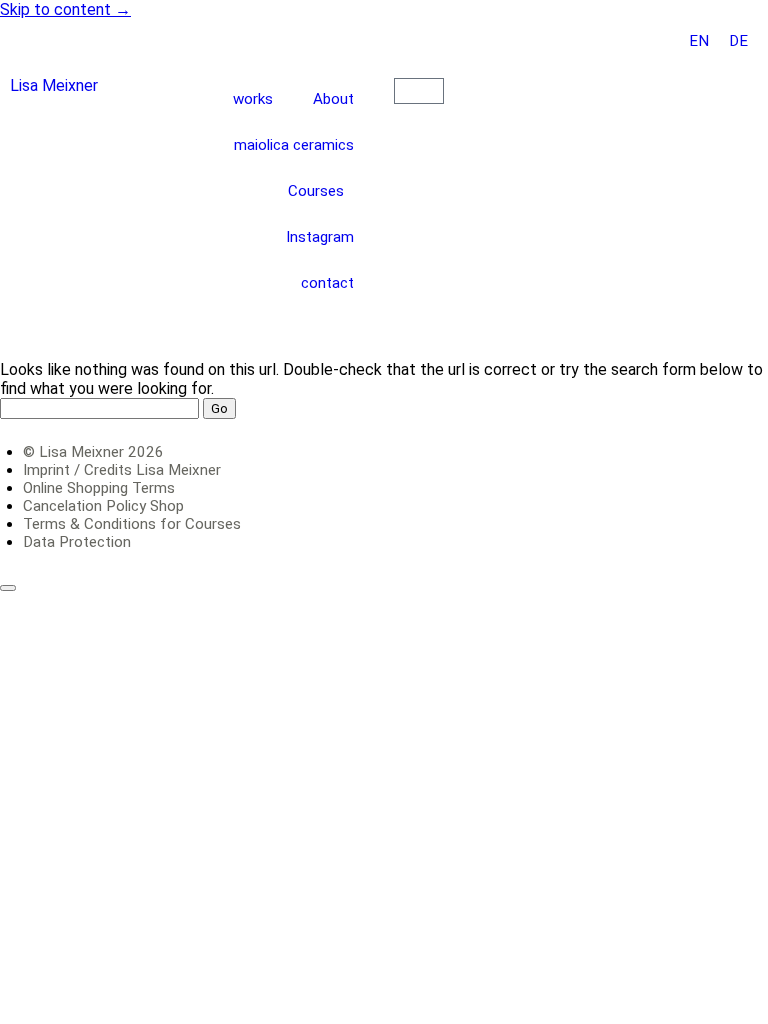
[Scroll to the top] (8, 588)
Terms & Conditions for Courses (132, 524)
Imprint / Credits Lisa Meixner (122, 470)
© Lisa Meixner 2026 (93, 452)
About (333, 99)
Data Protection (77, 542)
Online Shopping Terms (99, 488)
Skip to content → (65, 9)
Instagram (320, 237)
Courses (316, 191)
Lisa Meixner (54, 85)
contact (327, 283)
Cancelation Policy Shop (103, 506)
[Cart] (419, 91)
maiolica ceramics (294, 145)
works (253, 99)
